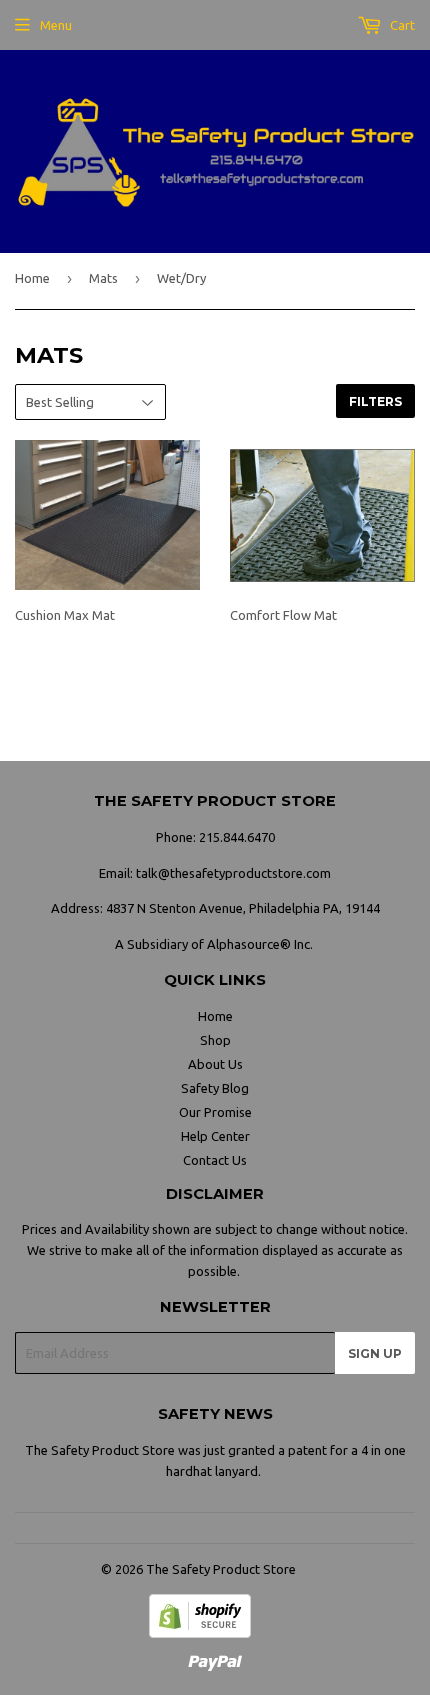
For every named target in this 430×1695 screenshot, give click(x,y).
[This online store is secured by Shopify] (200, 1633)
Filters (375, 401)
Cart (401, 25)
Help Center (215, 1136)
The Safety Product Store (221, 1569)
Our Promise (215, 1112)
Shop (215, 1040)
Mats (103, 278)
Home (32, 278)
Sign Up (375, 1353)
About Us (215, 1064)
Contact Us (215, 1160)
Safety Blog (215, 1088)
